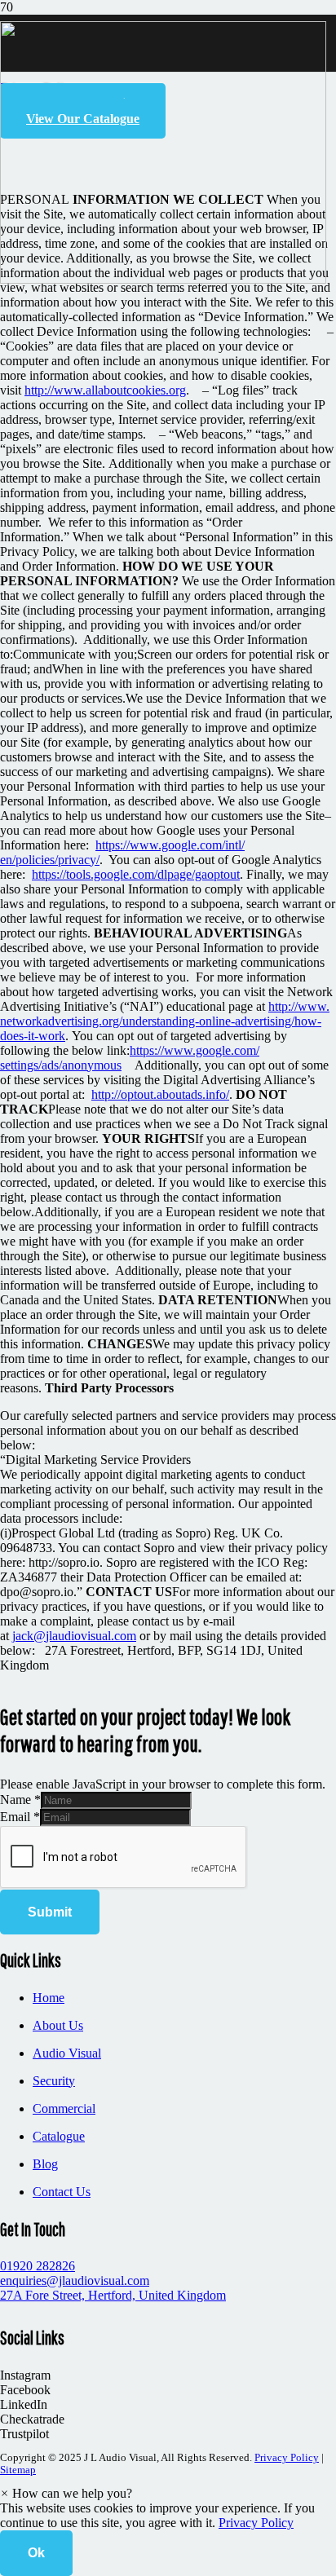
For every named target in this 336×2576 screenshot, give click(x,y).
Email (20, 1817)
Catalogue (59, 2136)
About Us (58, 2025)
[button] (66, 2493)
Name (20, 1800)
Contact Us (62, 2192)
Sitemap (18, 2470)
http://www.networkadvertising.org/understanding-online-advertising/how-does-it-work (165, 1021)
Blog (45, 2164)
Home (49, 1998)
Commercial (64, 2108)
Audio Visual (67, 2053)
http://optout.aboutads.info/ (160, 1094)
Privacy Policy (287, 2458)
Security (54, 2081)
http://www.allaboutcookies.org (105, 390)
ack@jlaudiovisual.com (76, 1636)
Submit (50, 1912)
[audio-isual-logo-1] (163, 279)
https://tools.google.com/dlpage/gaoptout (136, 874)
